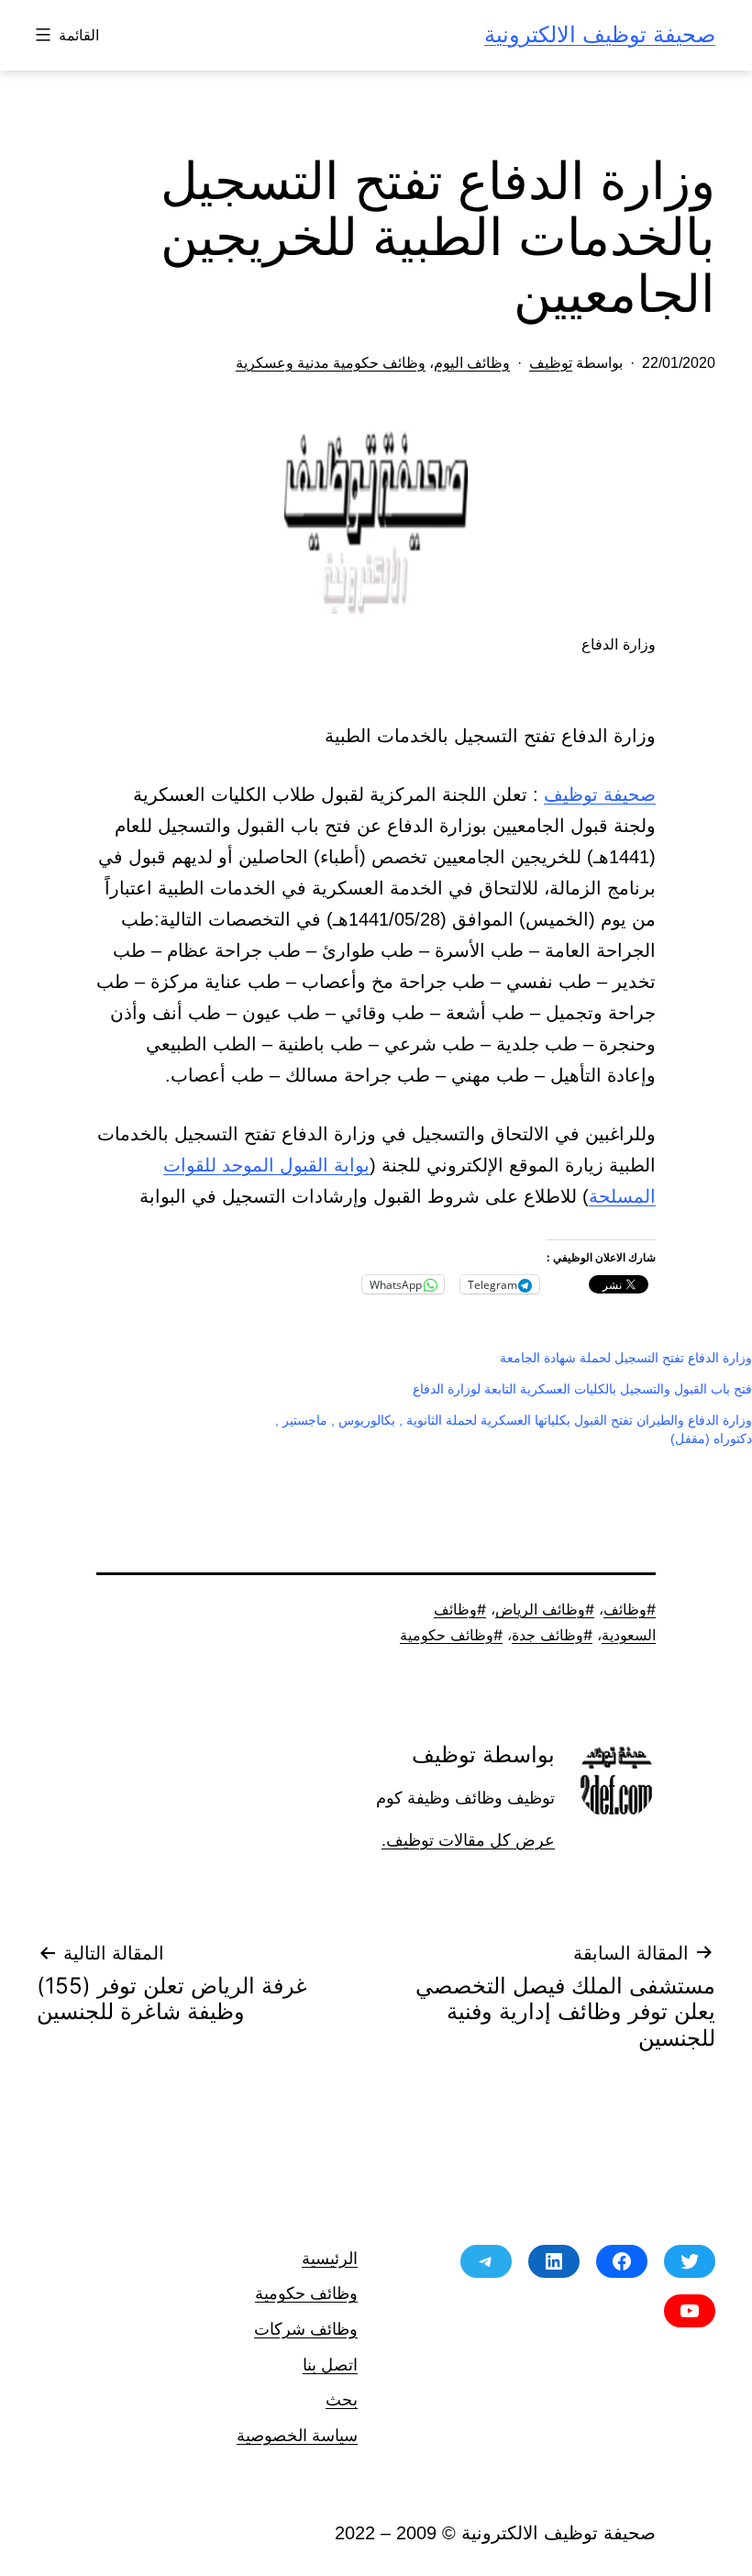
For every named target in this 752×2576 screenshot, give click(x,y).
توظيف (551, 363)
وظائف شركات (306, 2329)
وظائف (625, 1609)
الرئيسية (330, 2258)
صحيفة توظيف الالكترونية (600, 34)
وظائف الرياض (540, 1609)
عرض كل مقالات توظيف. (468, 1840)
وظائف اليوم (472, 363)
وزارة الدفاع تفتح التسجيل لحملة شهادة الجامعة (626, 1358)
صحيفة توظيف (600, 794)
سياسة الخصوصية (297, 2435)
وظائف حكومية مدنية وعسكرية (331, 363)
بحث (342, 2399)
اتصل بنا (330, 2365)
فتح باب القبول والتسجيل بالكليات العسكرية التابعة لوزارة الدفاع (582, 1389)
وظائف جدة (547, 1635)
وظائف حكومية (447, 1635)
